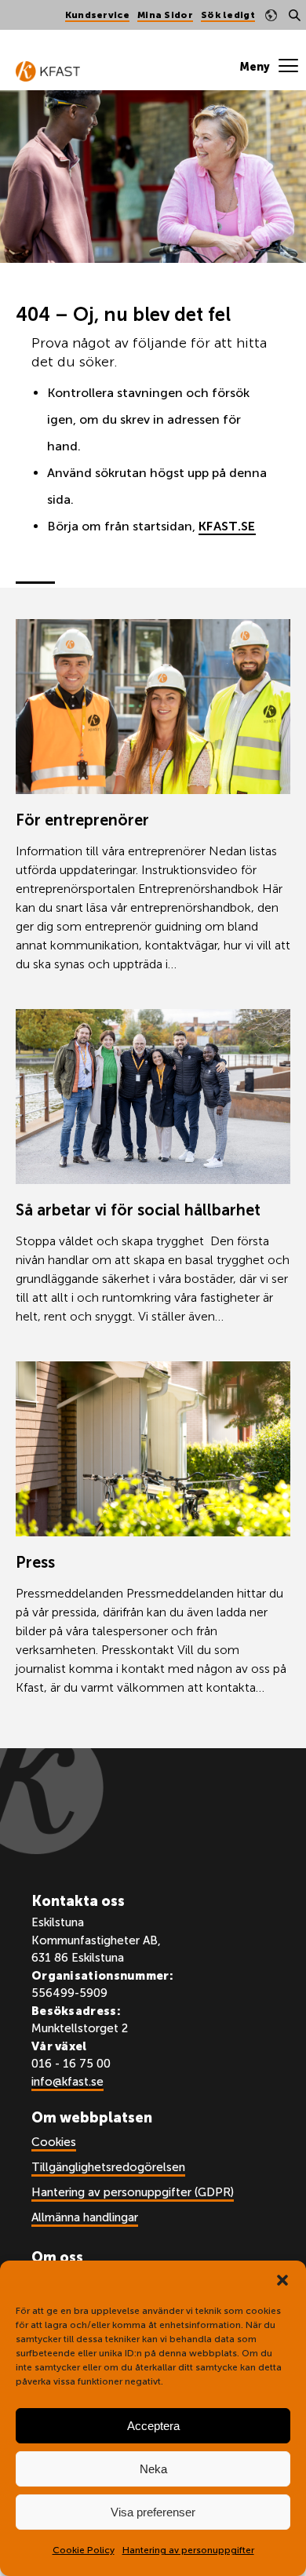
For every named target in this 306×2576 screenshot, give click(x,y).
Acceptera (153, 2426)
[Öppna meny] (269, 67)
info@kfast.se (67, 2082)
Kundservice (97, 15)
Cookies (54, 2142)
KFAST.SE (227, 526)
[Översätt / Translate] (271, 15)
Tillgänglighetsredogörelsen (108, 2167)
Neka (153, 2469)
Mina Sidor (165, 15)
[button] (282, 2280)
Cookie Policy (84, 2550)
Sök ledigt (228, 15)
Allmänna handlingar (85, 2217)
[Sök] (294, 15)
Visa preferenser (153, 2512)
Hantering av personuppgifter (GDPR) (133, 2192)
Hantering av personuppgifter (188, 2550)
